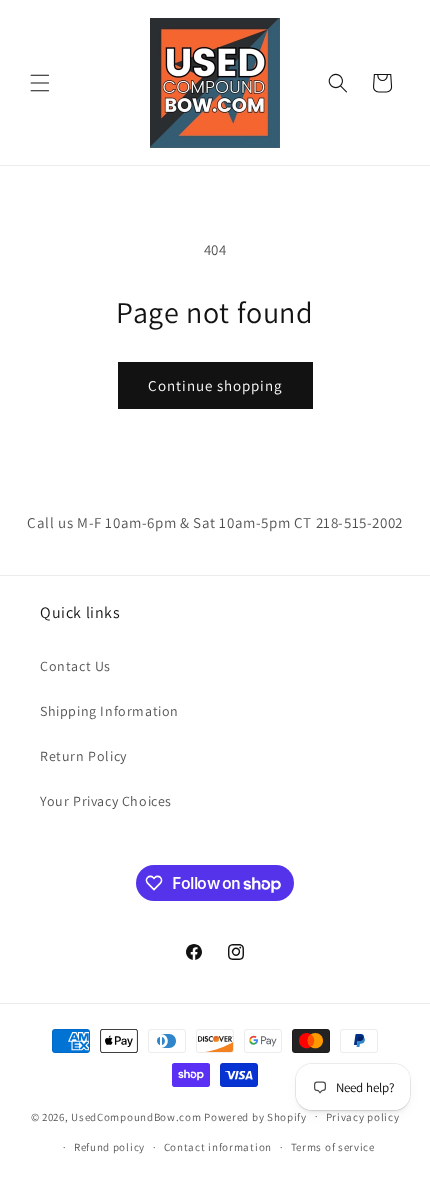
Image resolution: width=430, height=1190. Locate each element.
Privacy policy (363, 1117)
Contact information (218, 1147)
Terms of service (333, 1147)
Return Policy (83, 756)
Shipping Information (109, 711)
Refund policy (109, 1147)
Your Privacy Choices (106, 801)
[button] (40, 83)
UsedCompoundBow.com (136, 1116)
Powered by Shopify (255, 1116)
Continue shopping (215, 385)
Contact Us (75, 666)
